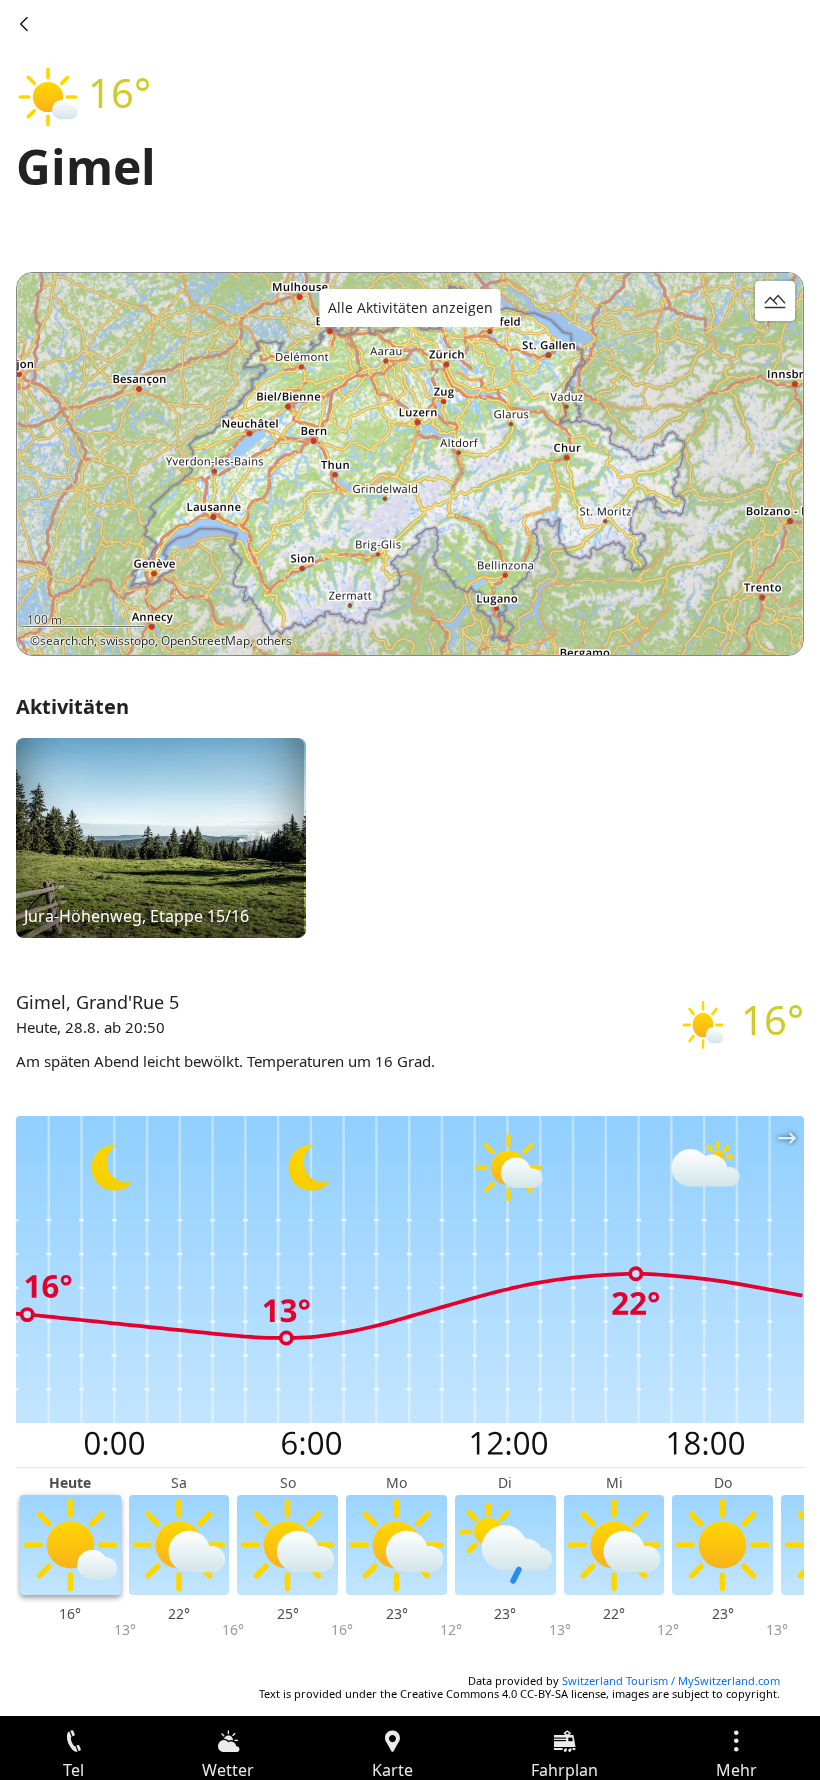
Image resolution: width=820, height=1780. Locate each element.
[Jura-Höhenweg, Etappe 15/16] (161, 837)
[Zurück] (24, 24)
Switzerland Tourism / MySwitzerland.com (671, 1680)
